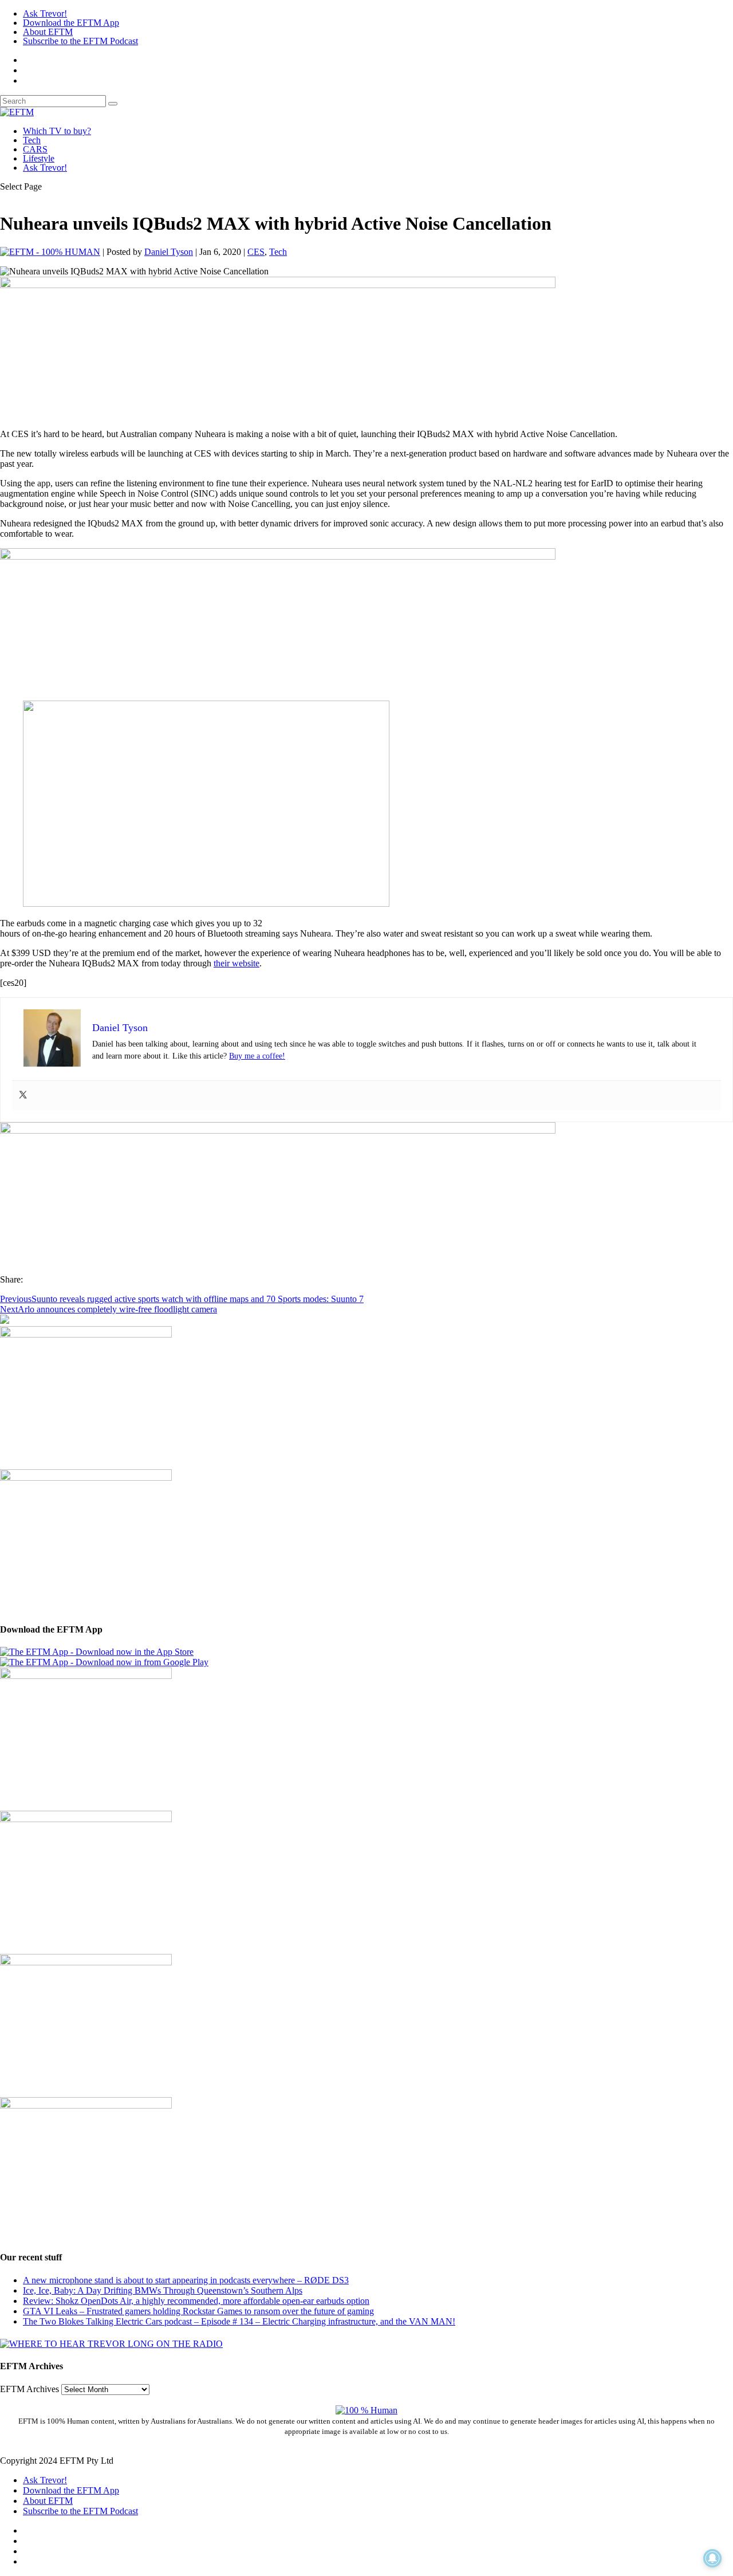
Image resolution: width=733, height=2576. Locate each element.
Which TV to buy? (57, 131)
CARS (35, 149)
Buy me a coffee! (257, 1056)
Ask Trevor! (45, 13)
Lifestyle (39, 158)
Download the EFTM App (71, 23)
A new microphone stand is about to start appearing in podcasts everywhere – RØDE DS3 (186, 2280)
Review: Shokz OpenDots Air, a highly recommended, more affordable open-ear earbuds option (196, 2301)
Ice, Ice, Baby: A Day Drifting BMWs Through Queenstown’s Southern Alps (163, 2290)
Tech (32, 140)
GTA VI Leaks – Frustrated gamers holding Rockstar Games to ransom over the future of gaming (198, 2311)
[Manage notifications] (712, 2558)
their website (237, 963)
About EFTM (48, 32)
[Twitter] (23, 1096)
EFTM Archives (29, 2389)
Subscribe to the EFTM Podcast (80, 41)
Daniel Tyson (169, 252)
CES (256, 252)
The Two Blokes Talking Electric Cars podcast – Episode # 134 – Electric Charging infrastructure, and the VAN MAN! (239, 2321)
